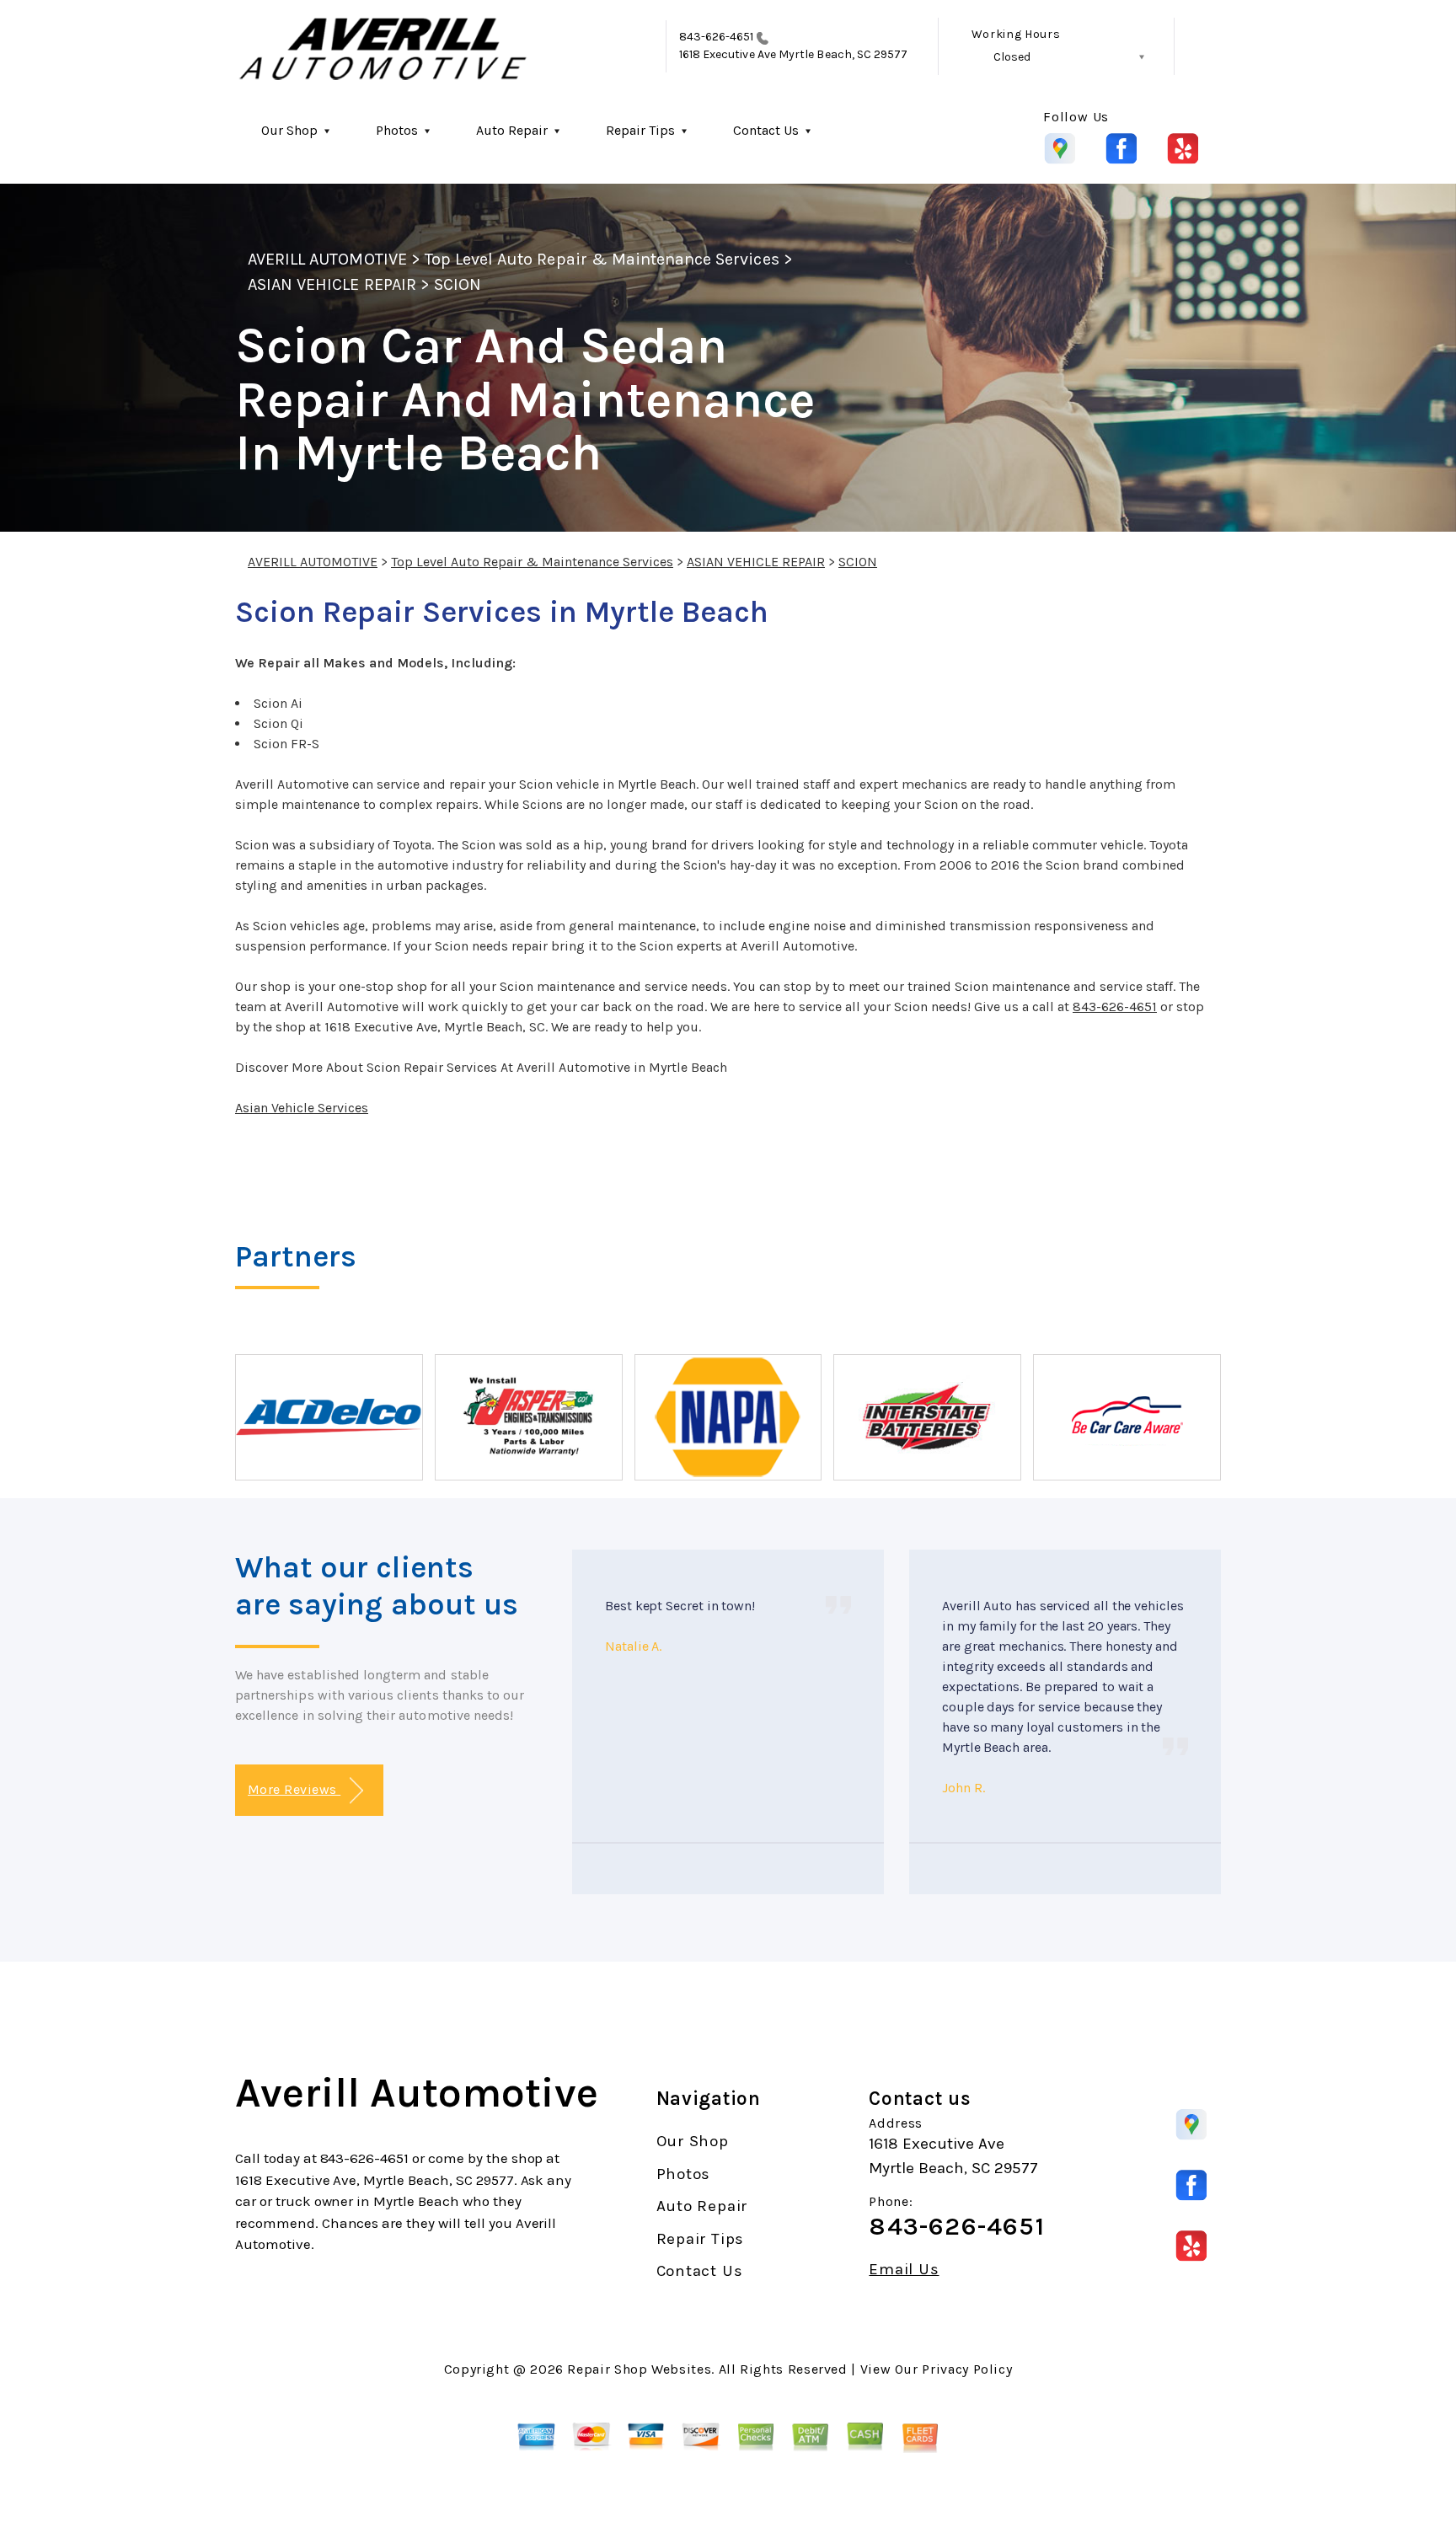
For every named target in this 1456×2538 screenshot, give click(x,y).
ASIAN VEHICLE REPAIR (332, 284)
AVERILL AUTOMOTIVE (327, 259)
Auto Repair (512, 130)
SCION (458, 284)
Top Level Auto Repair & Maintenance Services (602, 259)
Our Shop (289, 130)
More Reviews (294, 1789)
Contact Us (766, 130)
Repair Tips (640, 130)
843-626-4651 (717, 37)
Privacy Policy (967, 2369)
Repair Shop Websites (639, 2369)
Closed (1012, 57)
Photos (397, 130)
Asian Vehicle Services (302, 1108)
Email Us (904, 2270)
